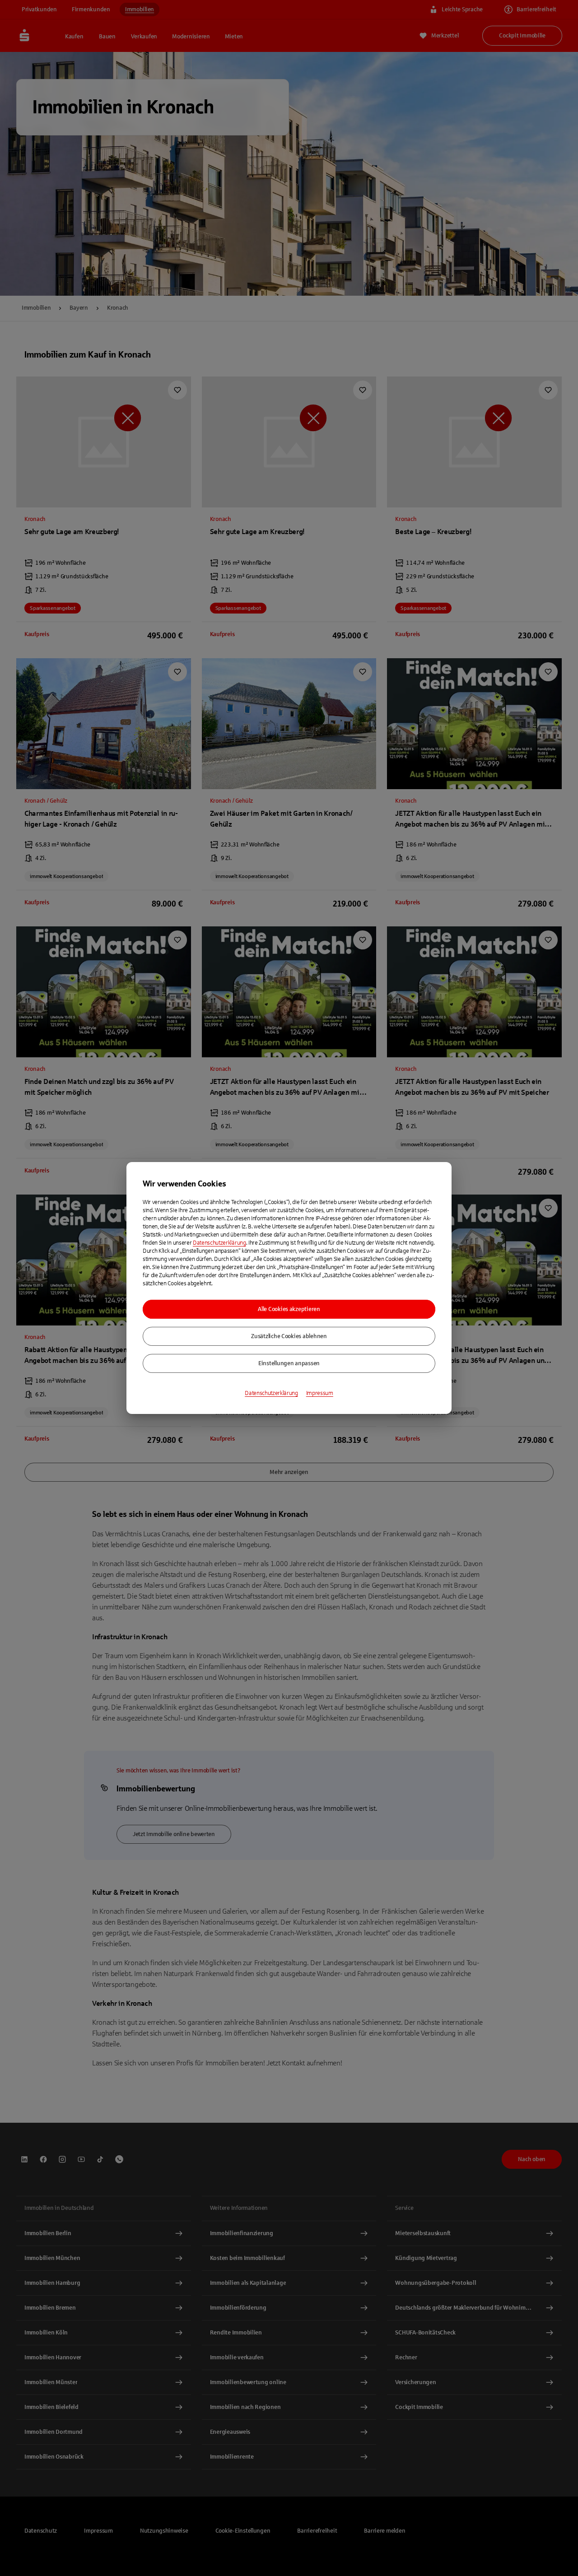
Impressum (320, 1393)
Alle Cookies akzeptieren (289, 1309)
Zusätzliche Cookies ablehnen (289, 1336)
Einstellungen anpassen (289, 1363)
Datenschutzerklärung (219, 1243)
